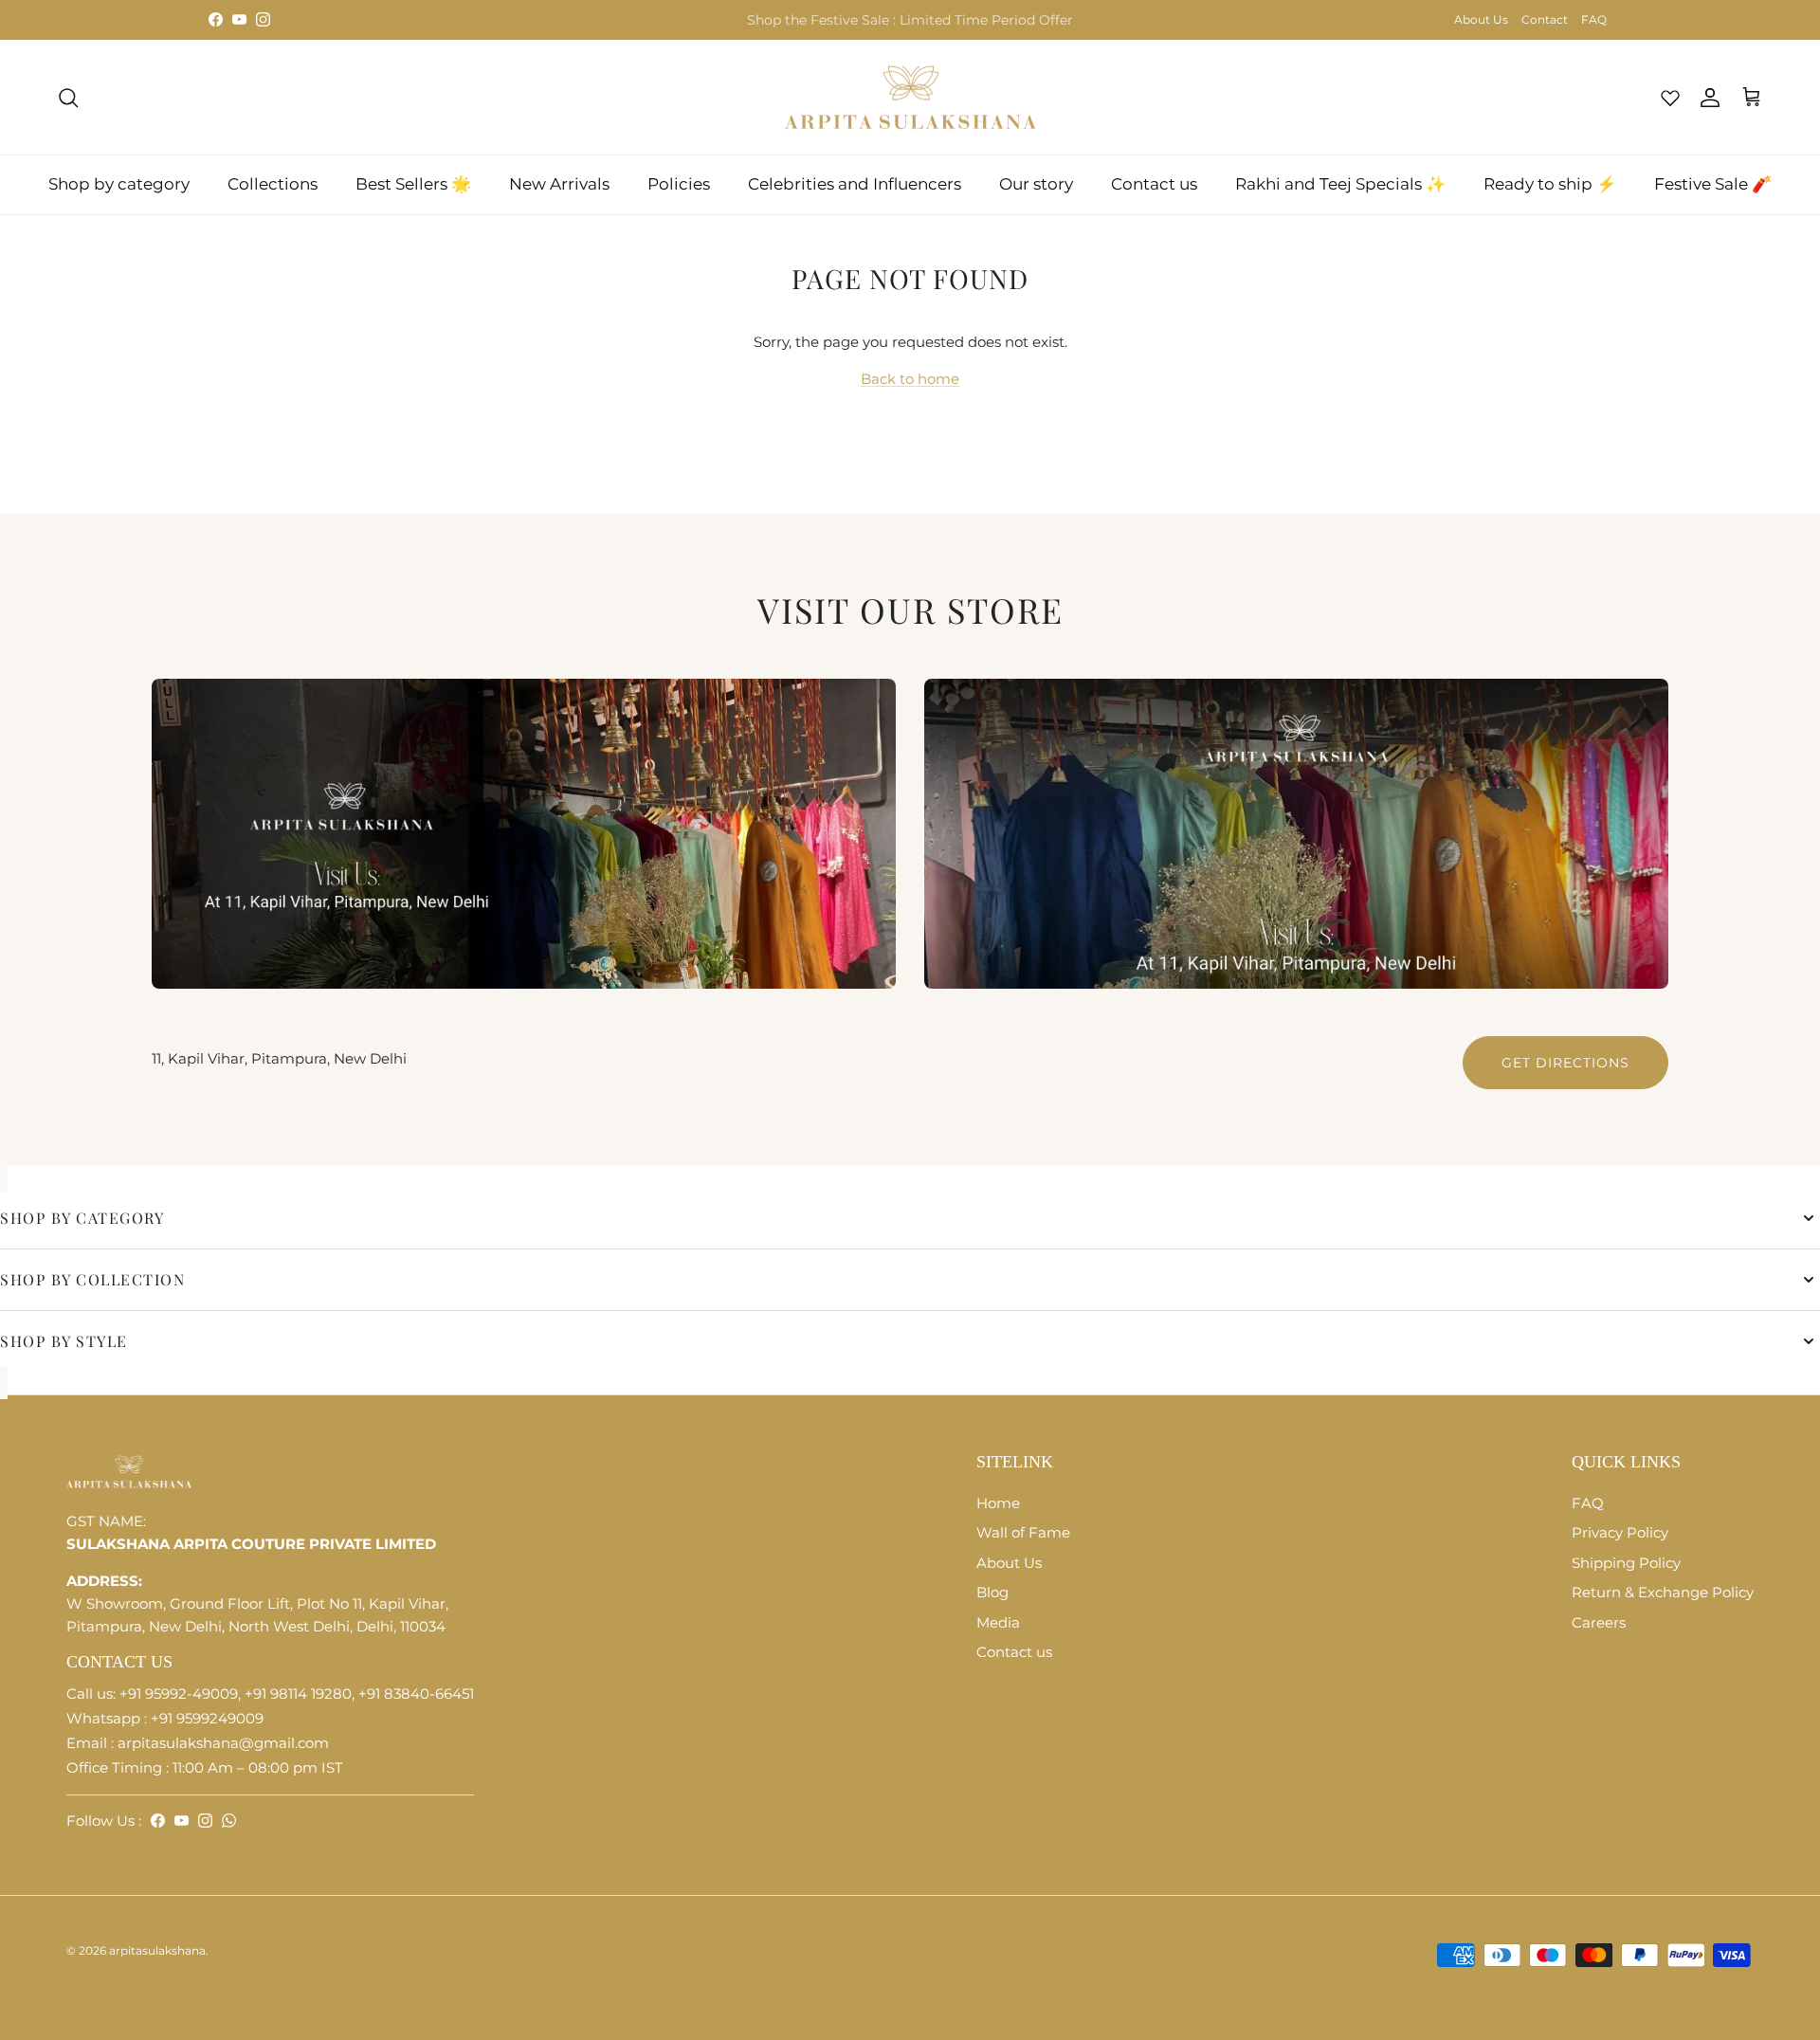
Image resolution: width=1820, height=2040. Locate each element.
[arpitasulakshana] (910, 98)
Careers (1599, 1622)
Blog (992, 1592)
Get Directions (1565, 1063)
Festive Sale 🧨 (1713, 184)
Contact (1545, 19)
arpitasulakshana (157, 1950)
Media (998, 1622)
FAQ (1594, 19)
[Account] (1706, 98)
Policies (679, 184)
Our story (1036, 184)
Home (998, 1503)
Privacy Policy (1620, 1532)
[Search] (68, 98)
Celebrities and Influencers (855, 184)
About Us (1481, 19)
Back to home (910, 379)
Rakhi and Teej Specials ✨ (1340, 184)
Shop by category (119, 184)
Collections (273, 184)
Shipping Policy (1626, 1563)
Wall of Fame (1023, 1532)
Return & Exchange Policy (1663, 1592)
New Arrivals (559, 184)
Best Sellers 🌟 (413, 184)
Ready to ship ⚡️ (1550, 184)
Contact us (1154, 184)
